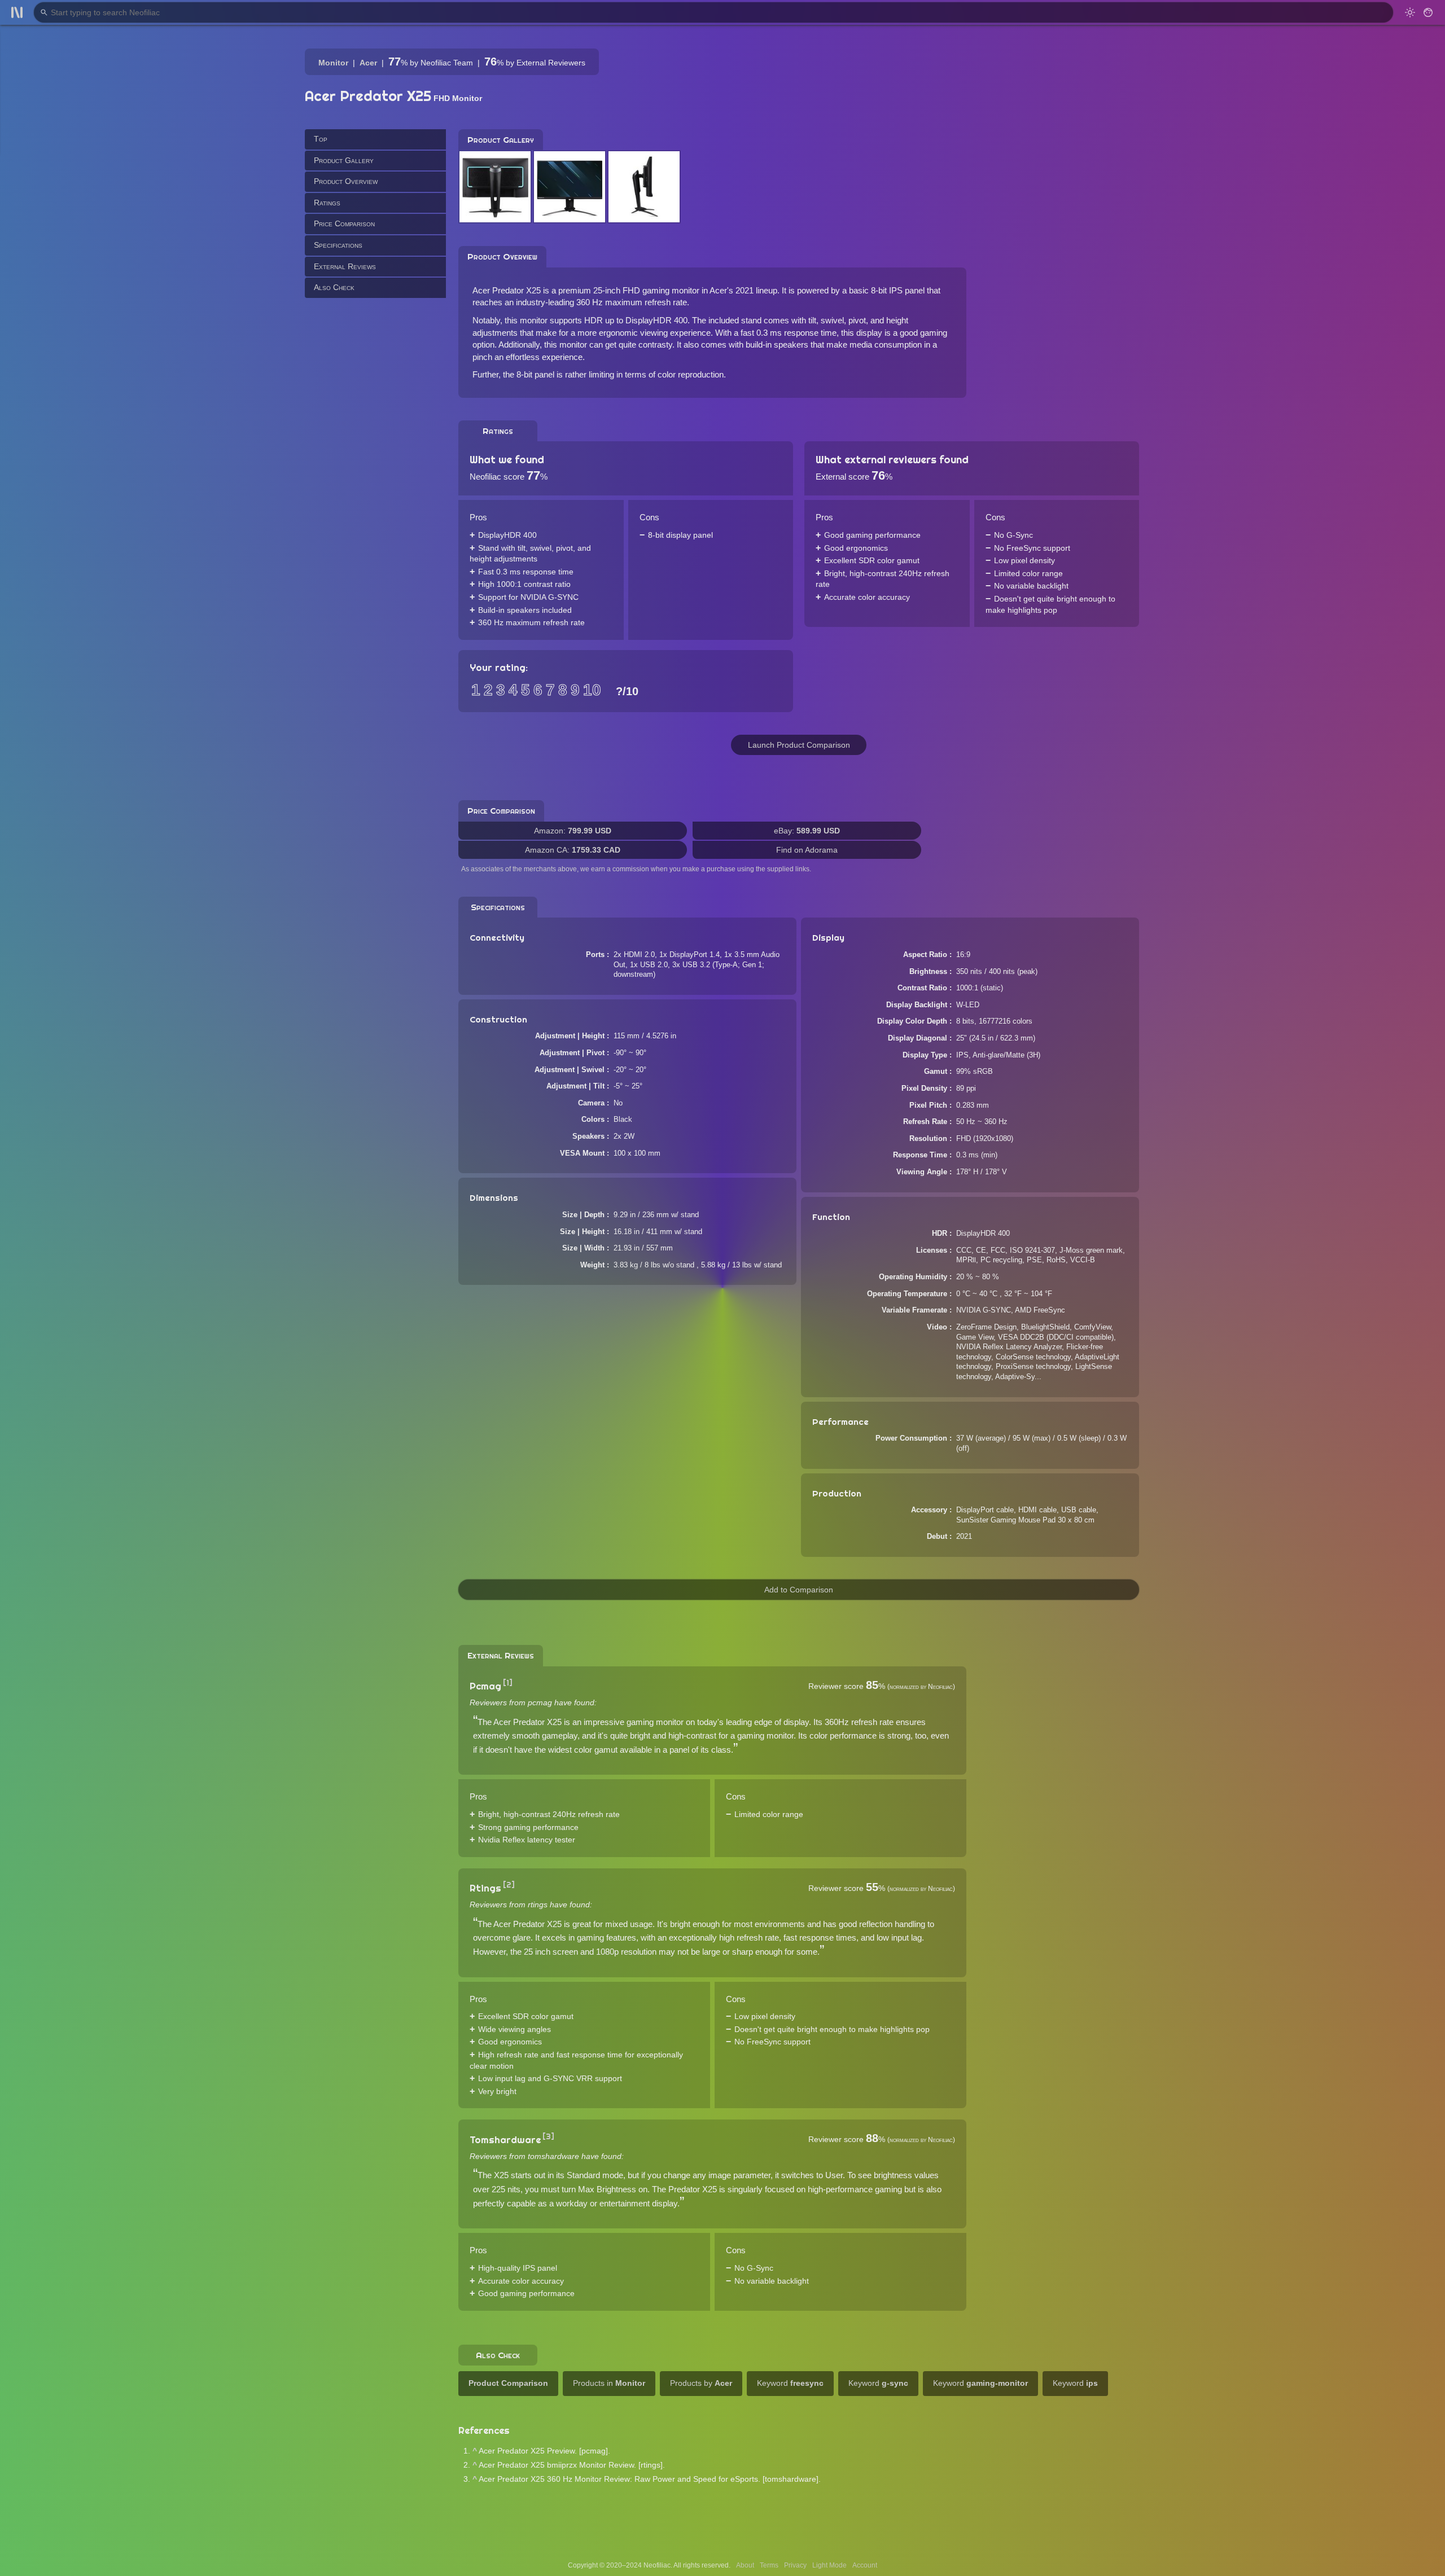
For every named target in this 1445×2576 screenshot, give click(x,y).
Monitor (333, 63)
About (745, 2565)
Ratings (327, 202)
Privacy (795, 2565)
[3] (548, 2136)
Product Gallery (344, 160)
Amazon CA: (573, 850)
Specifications (338, 245)
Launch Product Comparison (799, 745)
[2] (509, 1885)
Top (321, 139)
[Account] (1428, 12)
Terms (769, 2565)
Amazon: (573, 831)
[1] (508, 1683)
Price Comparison (344, 223)
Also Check (334, 287)
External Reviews (345, 266)
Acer (368, 63)
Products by (701, 2383)
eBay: (807, 831)
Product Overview (346, 181)
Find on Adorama (807, 850)
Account (865, 2565)
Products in (609, 2383)
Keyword (790, 2383)
